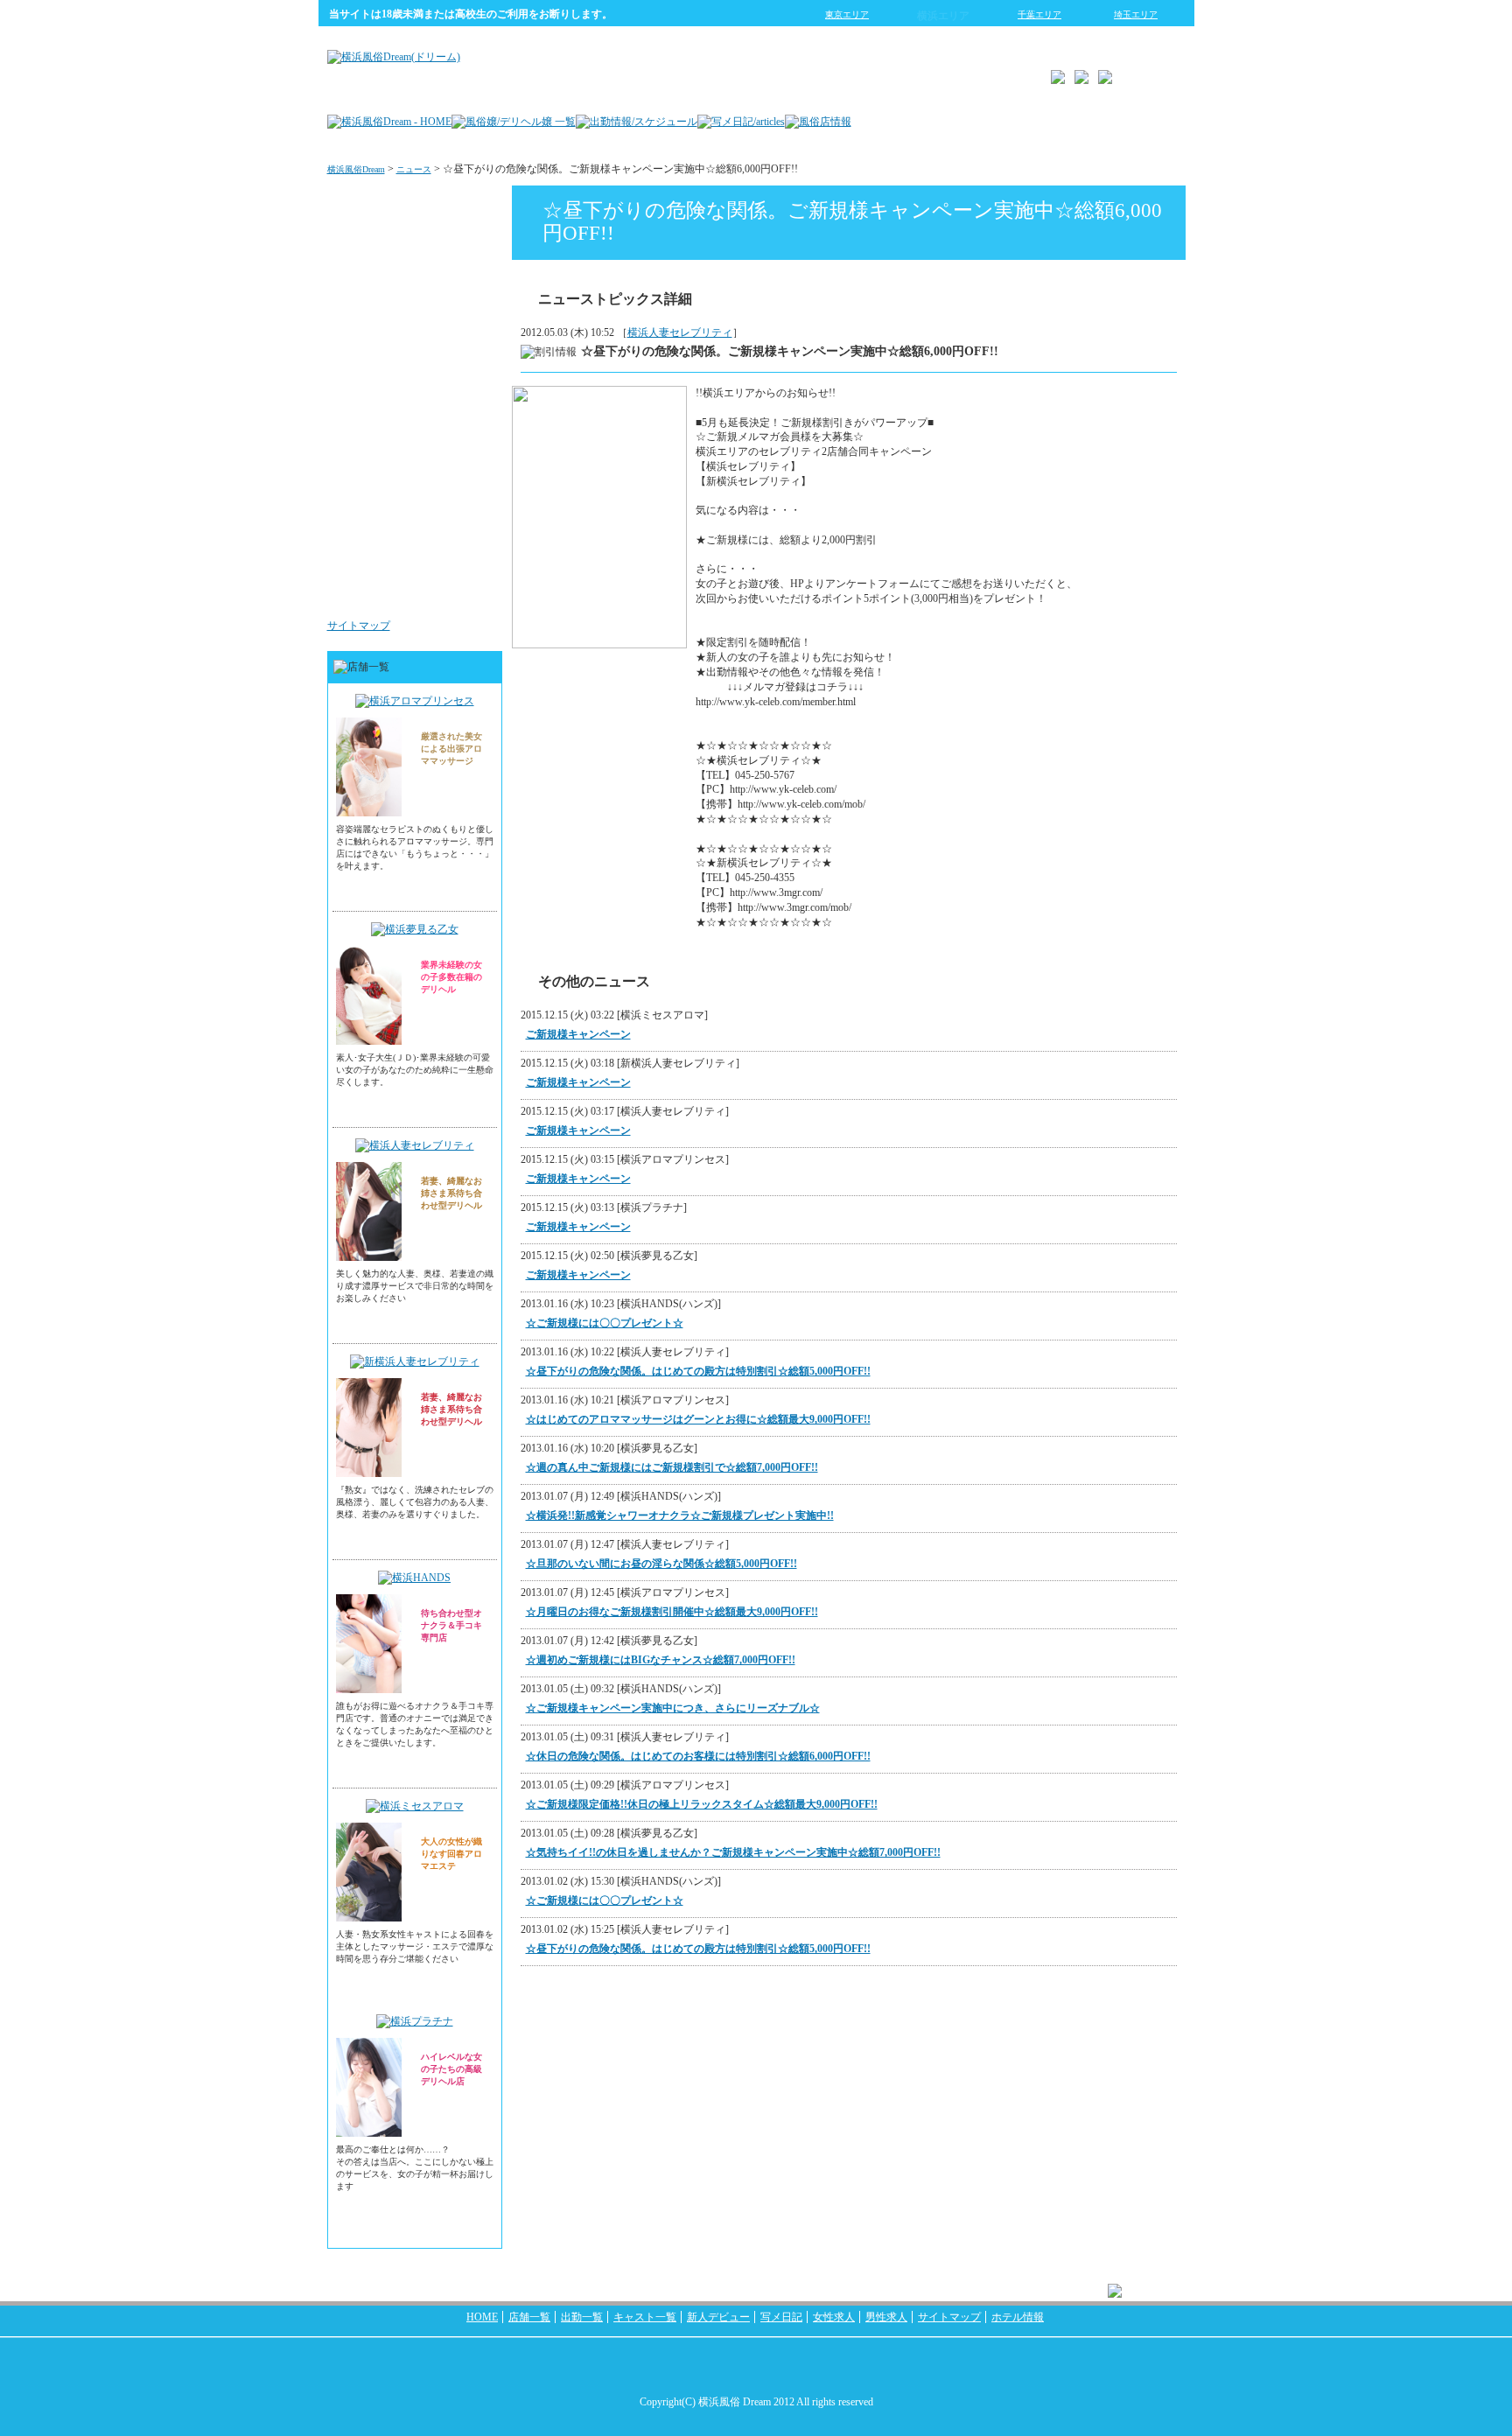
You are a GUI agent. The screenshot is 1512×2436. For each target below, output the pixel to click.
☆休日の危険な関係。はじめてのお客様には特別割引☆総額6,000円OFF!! (698, 1756)
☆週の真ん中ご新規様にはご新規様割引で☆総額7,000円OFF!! (672, 1467)
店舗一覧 (529, 2317)
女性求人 (465, 485)
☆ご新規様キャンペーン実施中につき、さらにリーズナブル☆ (673, 1708)
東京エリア (847, 14)
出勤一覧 (582, 2317)
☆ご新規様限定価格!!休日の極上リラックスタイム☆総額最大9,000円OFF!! (702, 1804)
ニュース (414, 169)
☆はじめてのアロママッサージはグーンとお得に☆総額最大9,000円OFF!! (698, 1419)
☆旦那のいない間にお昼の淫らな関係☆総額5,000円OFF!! (661, 1564)
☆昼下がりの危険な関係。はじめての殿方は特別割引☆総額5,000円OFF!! (698, 1371)
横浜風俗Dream (356, 169)
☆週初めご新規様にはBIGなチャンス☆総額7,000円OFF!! (661, 1660)
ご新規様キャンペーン (578, 1034)
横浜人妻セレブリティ (680, 332)
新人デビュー (718, 2317)
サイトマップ (359, 626)
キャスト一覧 (645, 2317)
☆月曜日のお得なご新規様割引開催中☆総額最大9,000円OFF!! (672, 1612)
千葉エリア (1039, 14)
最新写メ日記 (455, 275)
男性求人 (465, 590)
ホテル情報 (1018, 2317)
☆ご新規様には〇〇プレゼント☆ (605, 1323)
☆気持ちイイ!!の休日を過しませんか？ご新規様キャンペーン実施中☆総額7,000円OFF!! (733, 1852)
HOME (482, 2317)
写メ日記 (781, 2317)
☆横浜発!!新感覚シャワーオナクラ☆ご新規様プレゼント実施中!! (680, 1515)
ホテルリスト (455, 380)
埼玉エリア (1136, 14)
